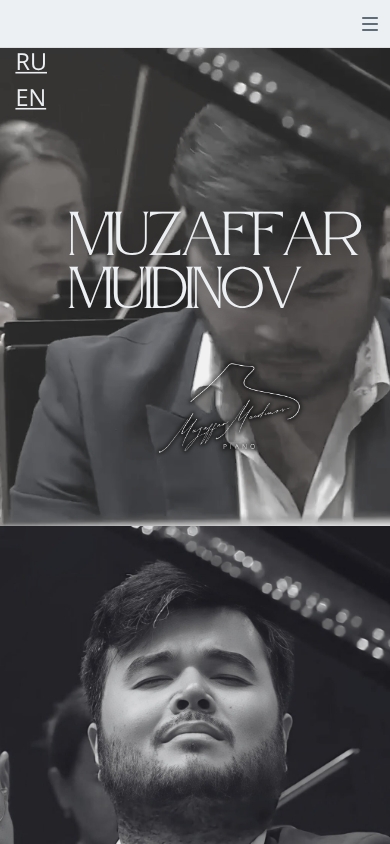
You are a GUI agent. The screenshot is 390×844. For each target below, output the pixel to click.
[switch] (370, 24)
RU (31, 62)
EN (30, 98)
